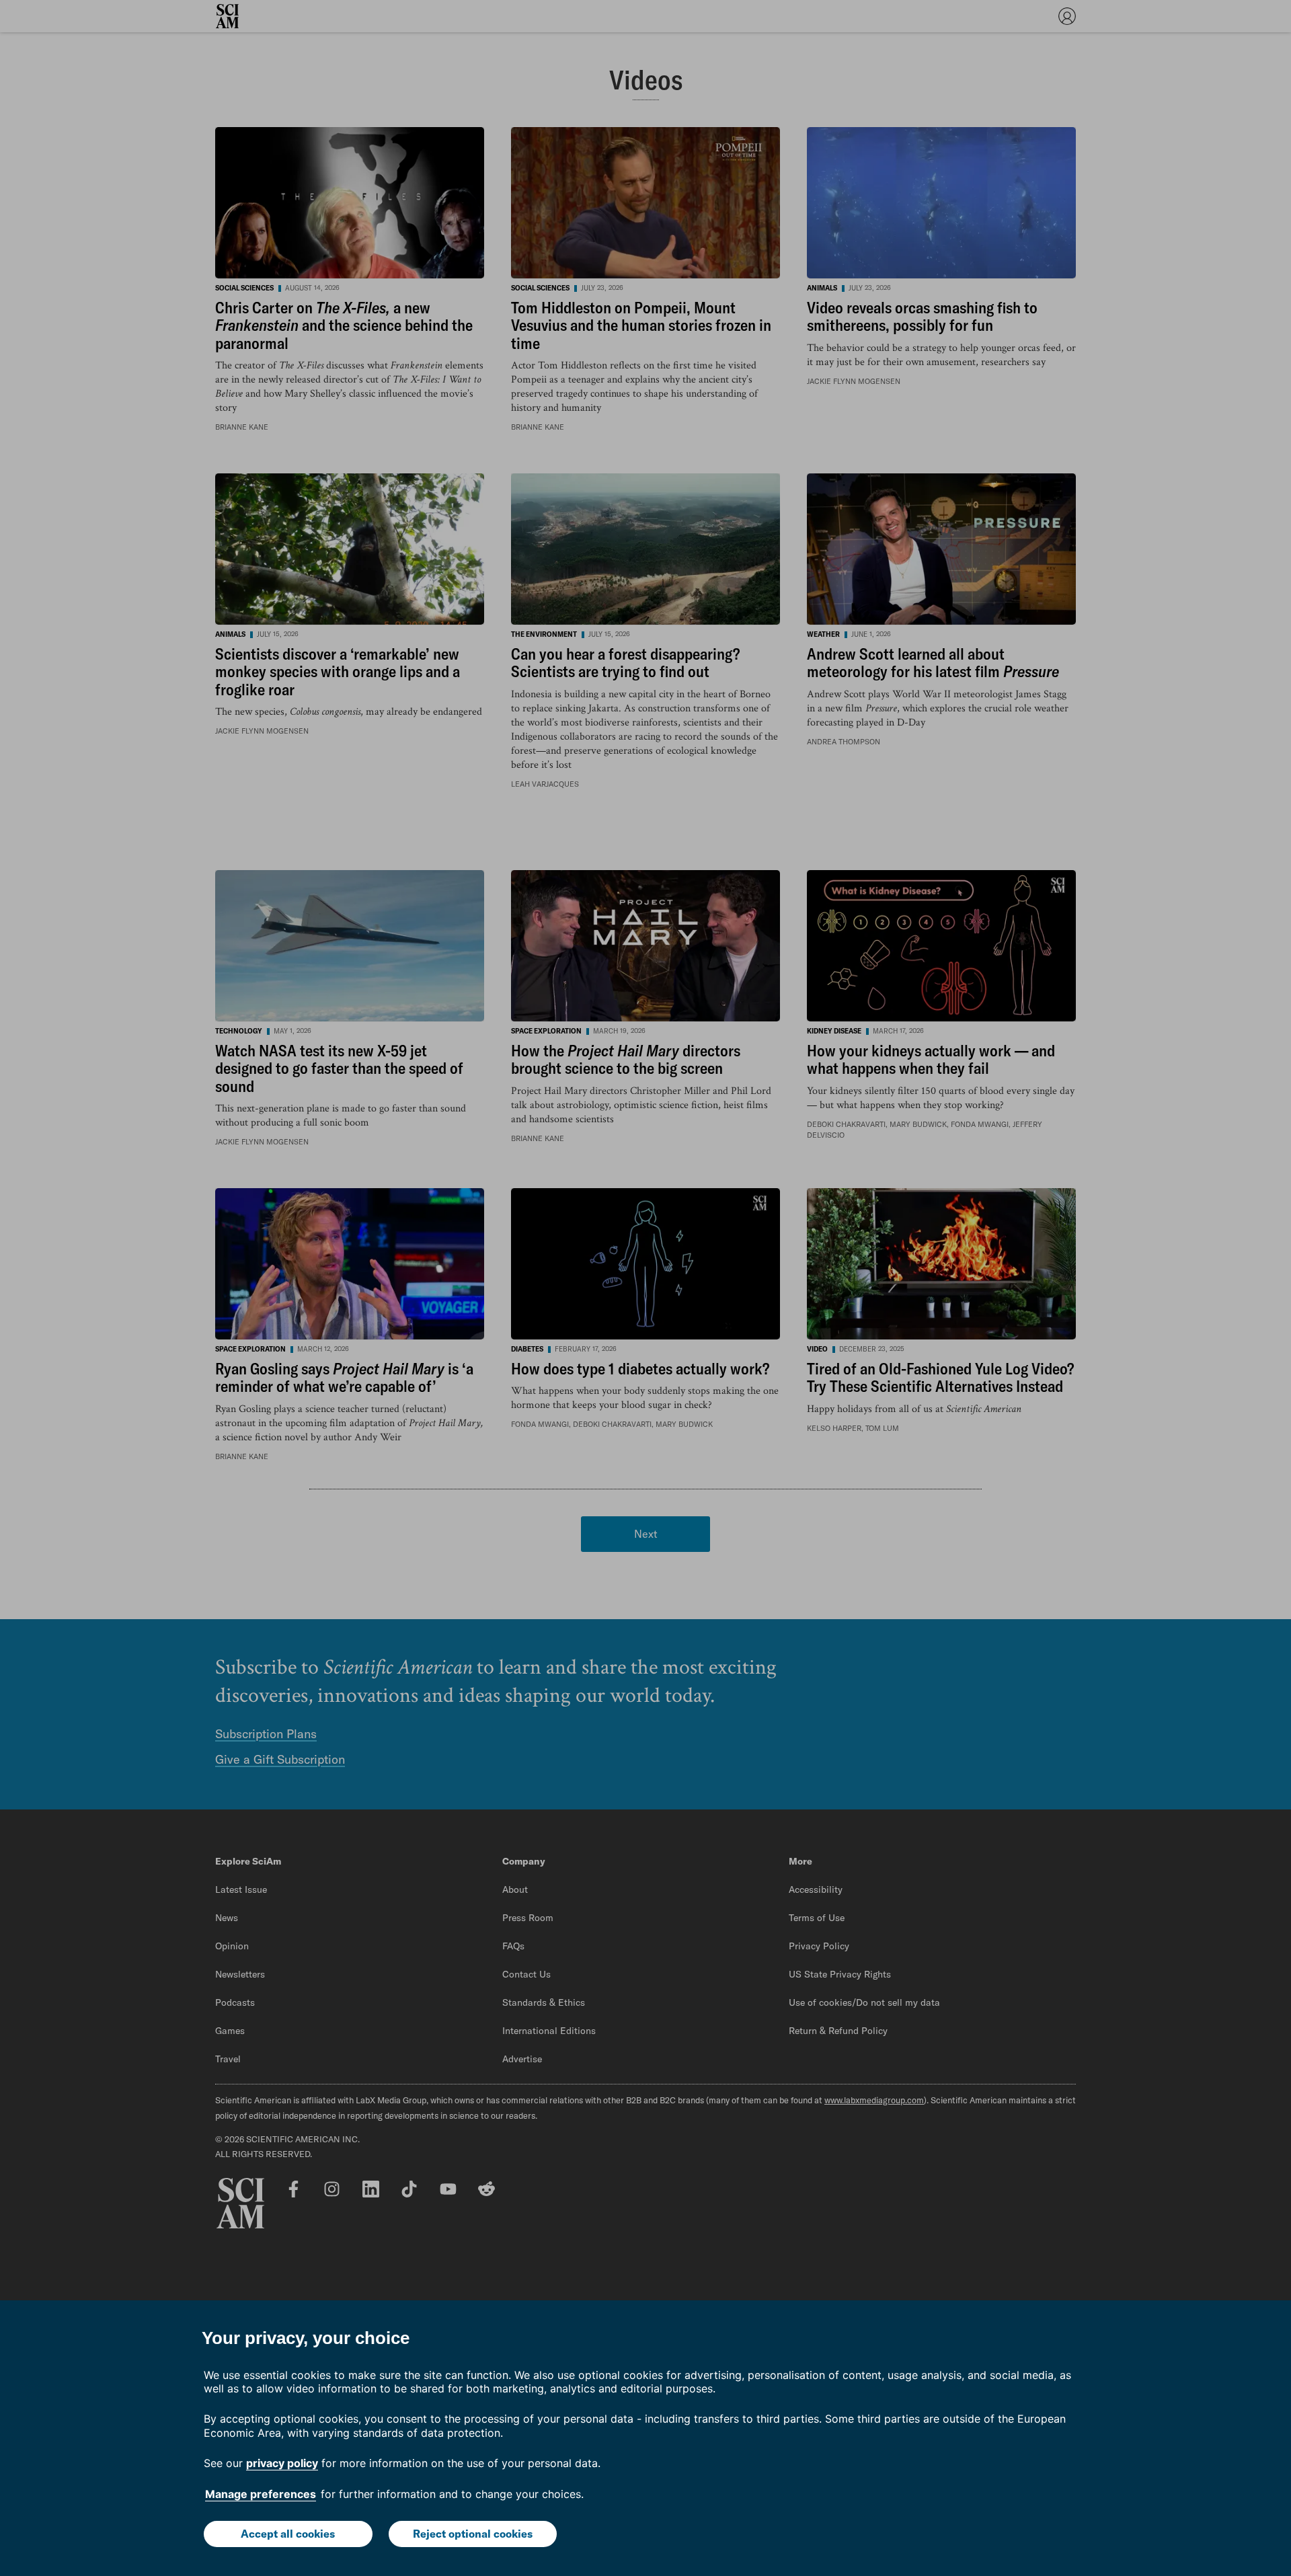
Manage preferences (261, 2494)
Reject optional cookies (473, 2534)
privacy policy (282, 2463)
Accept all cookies (288, 2534)
